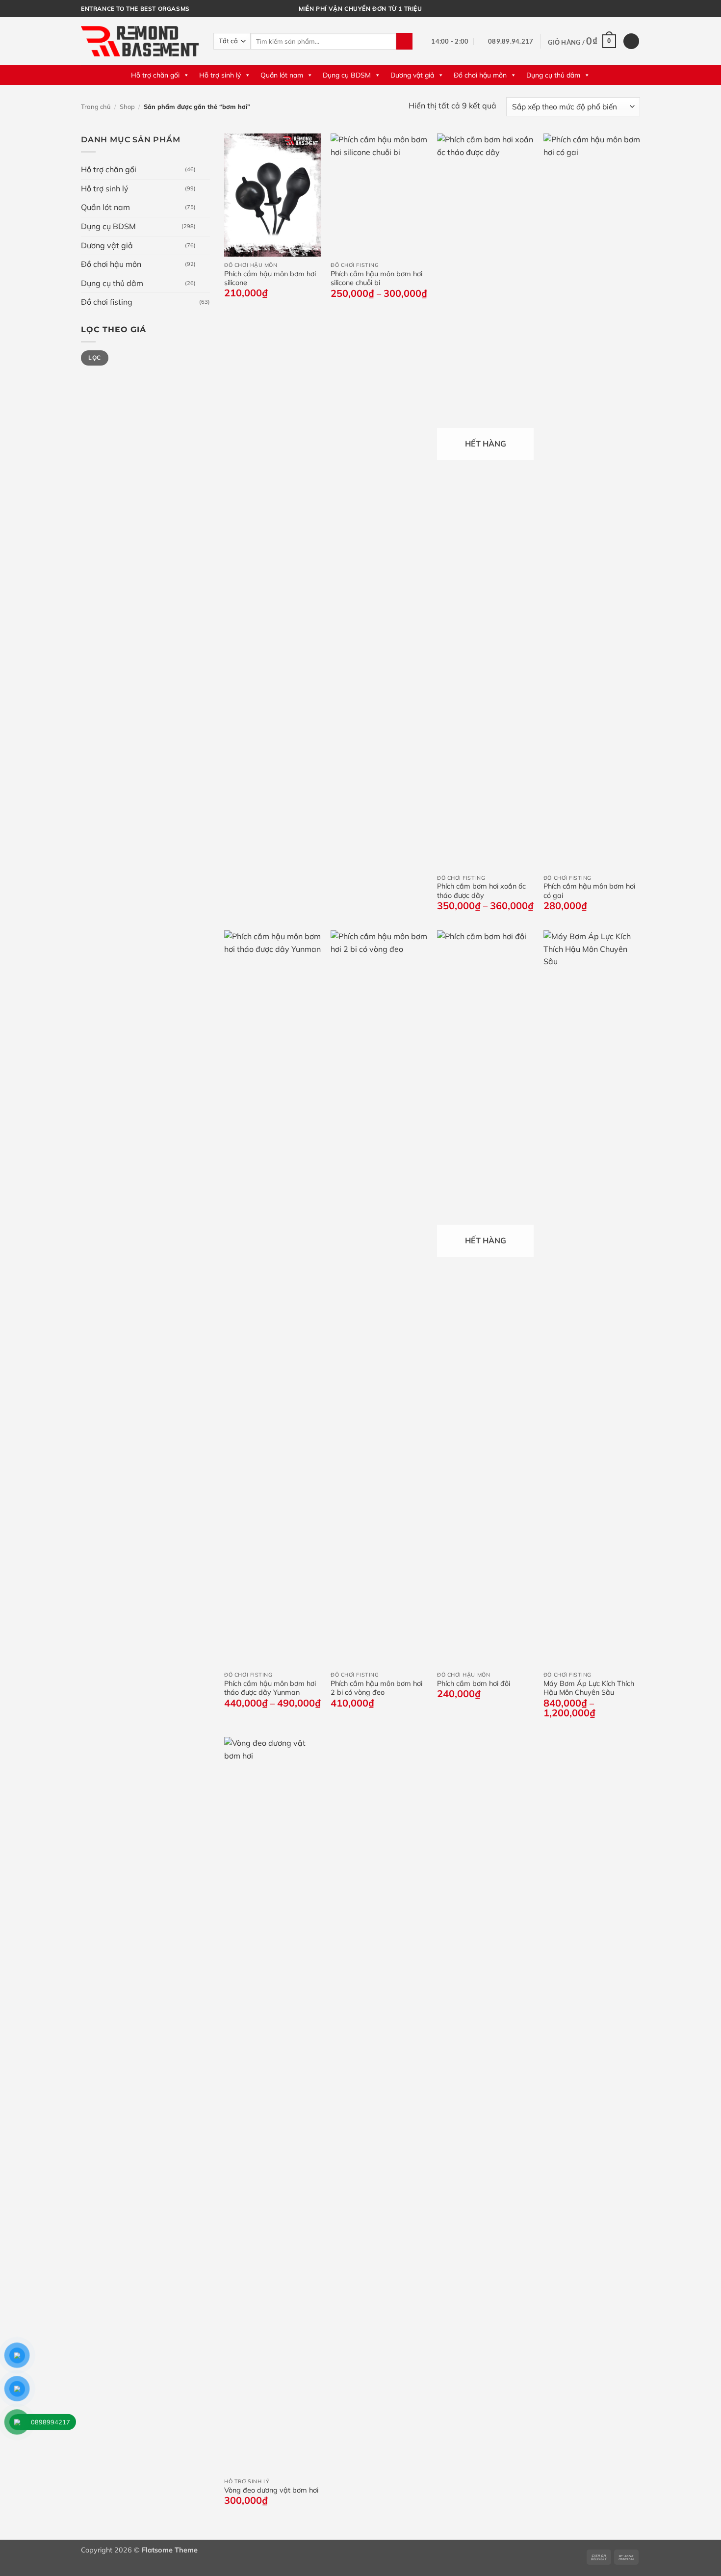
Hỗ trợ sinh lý (220, 75)
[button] (582, 41)
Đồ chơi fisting (107, 302)
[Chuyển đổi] (204, 170)
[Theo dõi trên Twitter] (626, 9)
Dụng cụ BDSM (347, 75)
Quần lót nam (282, 75)
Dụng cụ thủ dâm (553, 75)
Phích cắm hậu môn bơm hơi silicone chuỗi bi (376, 278)
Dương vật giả (412, 75)
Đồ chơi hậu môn (480, 75)
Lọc (94, 357)
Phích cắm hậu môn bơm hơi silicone (270, 278)
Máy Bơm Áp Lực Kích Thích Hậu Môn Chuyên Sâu (589, 1688)
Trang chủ (96, 106)
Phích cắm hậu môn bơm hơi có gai (589, 891)
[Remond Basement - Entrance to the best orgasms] (140, 41)
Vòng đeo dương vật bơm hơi (271, 2490)
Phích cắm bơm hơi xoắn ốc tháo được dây (481, 891)
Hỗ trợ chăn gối (155, 75)
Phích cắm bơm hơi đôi (474, 1683)
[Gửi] (404, 41)
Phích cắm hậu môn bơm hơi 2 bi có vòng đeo (376, 1688)
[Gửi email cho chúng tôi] (635, 9)
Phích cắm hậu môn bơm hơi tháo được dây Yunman (270, 1688)
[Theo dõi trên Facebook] (617, 9)
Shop (127, 106)
